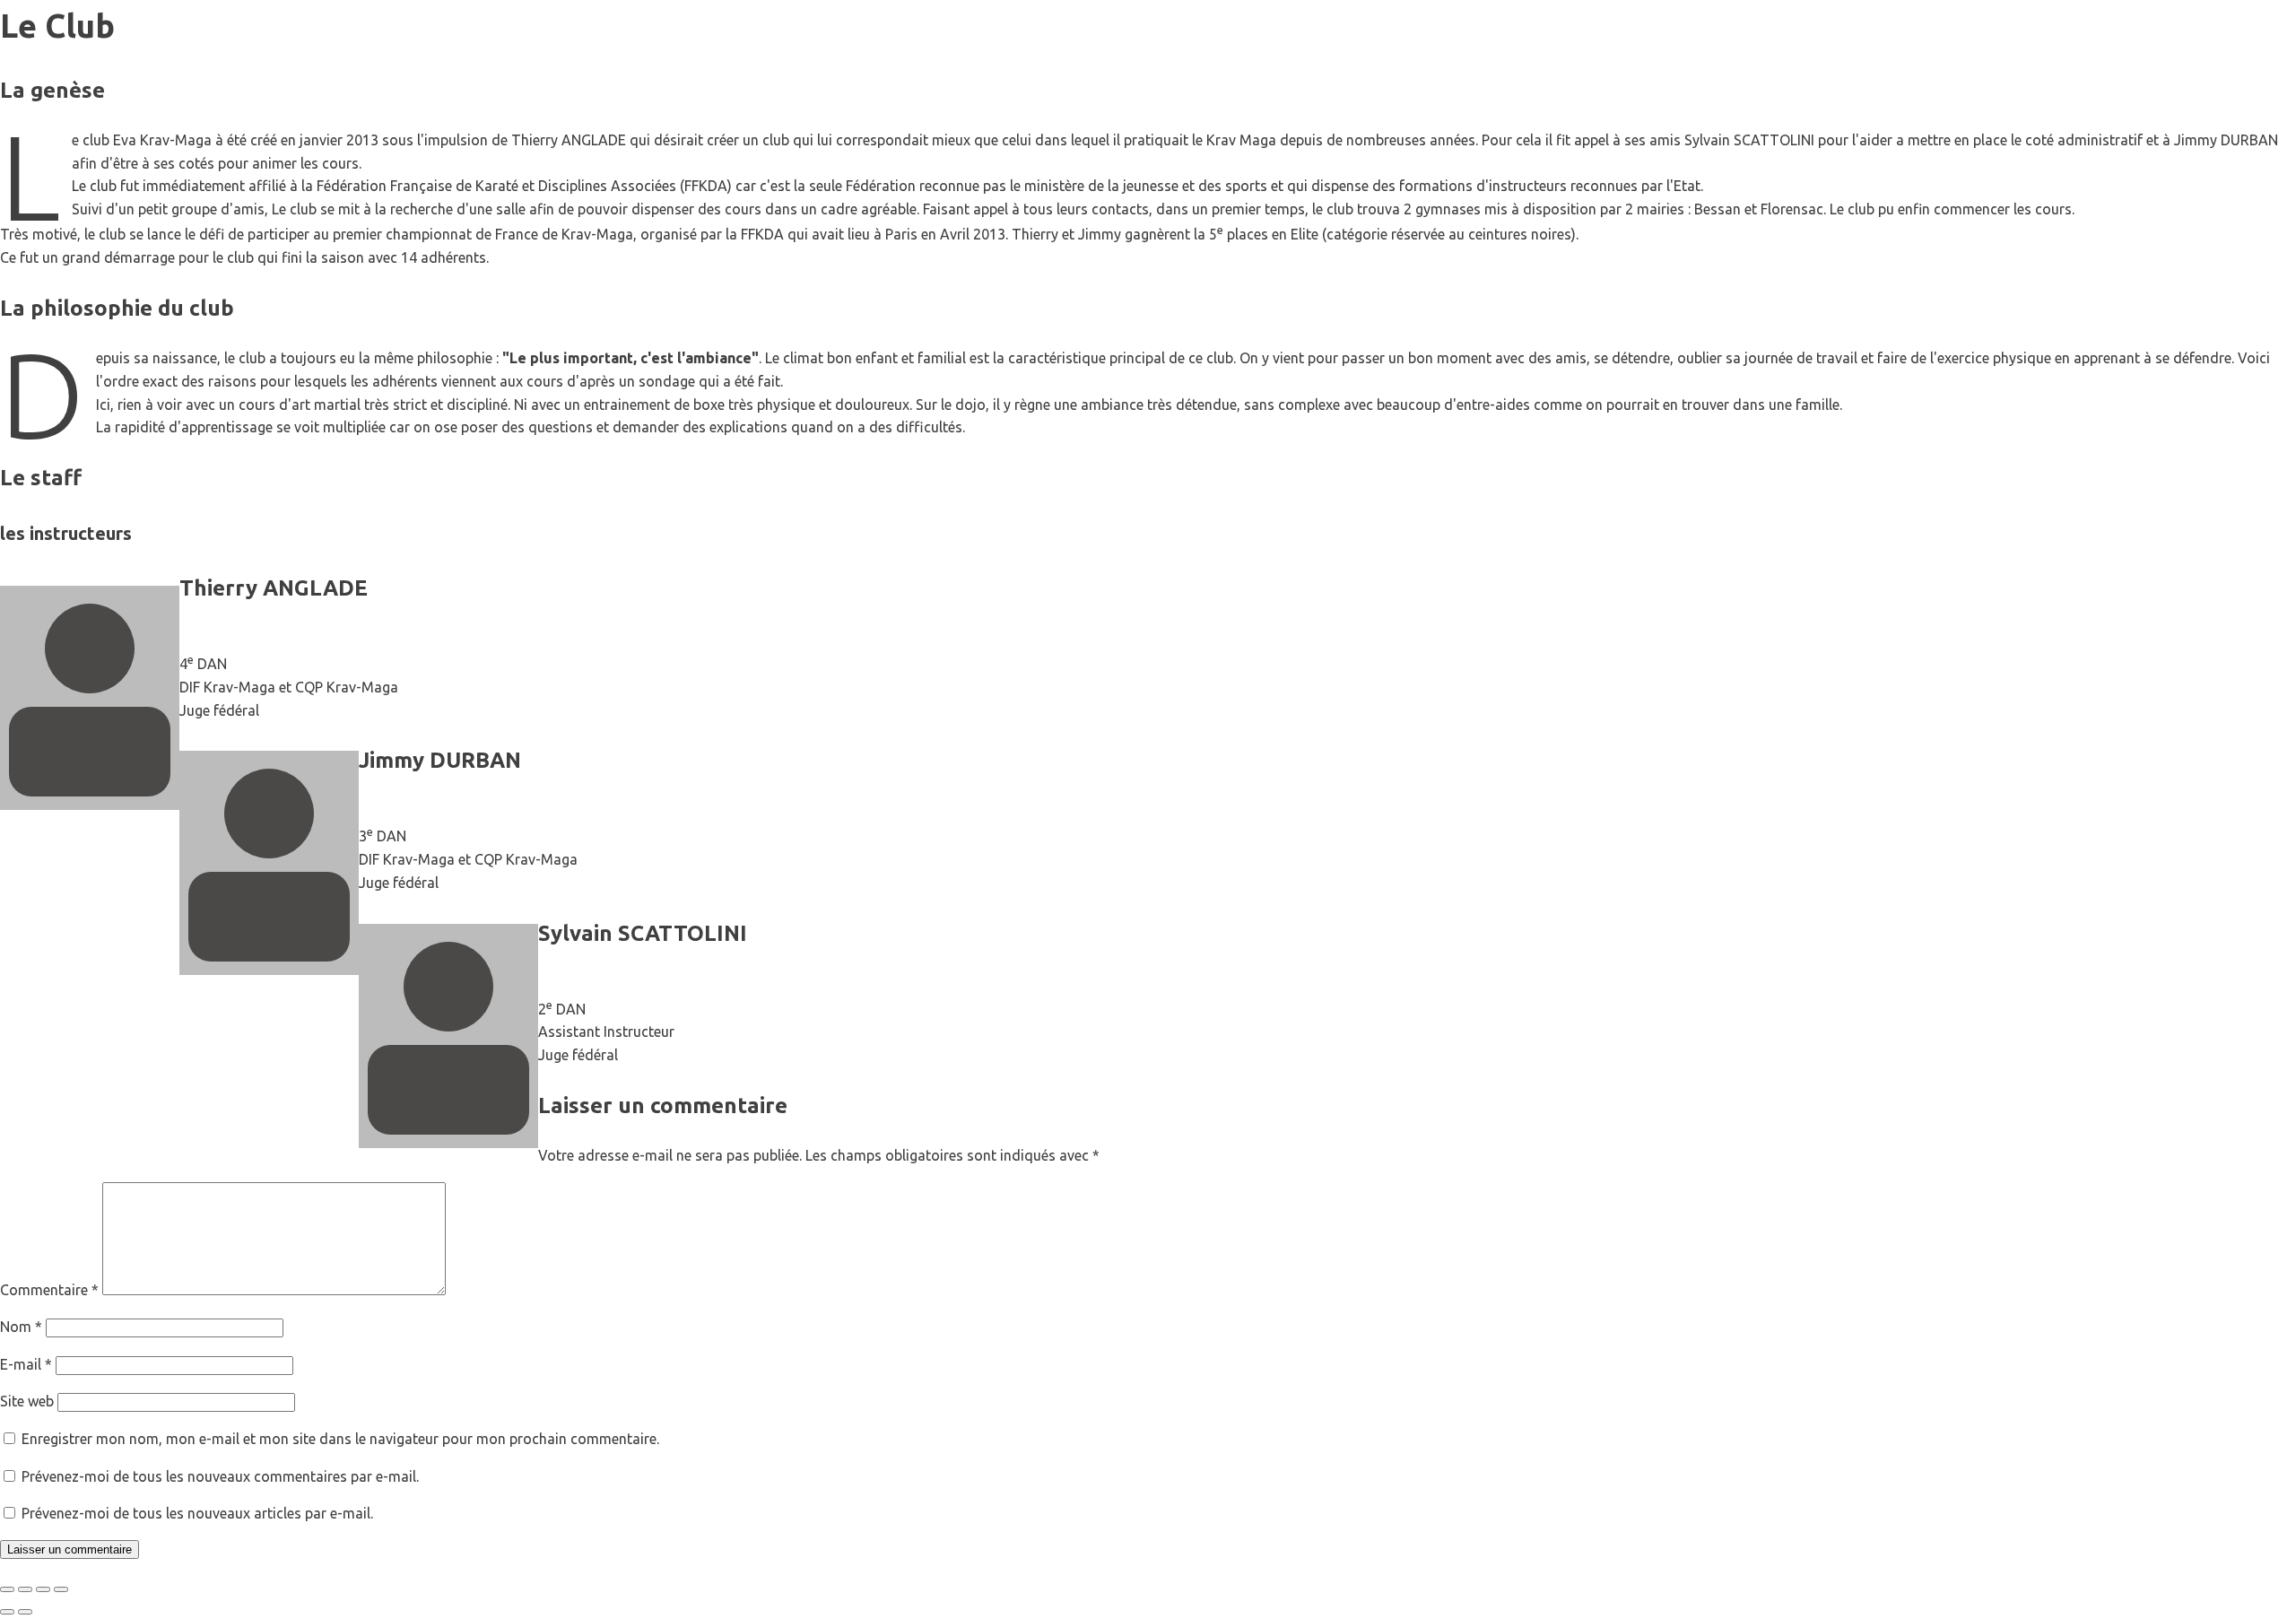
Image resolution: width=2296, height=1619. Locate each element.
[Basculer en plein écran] (25, 1589)
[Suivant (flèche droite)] (25, 1612)
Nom (21, 1327)
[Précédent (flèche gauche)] (7, 1612)
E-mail (26, 1364)
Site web (27, 1401)
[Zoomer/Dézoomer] (7, 1589)
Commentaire (49, 1290)
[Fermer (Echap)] (61, 1589)
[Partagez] (43, 1589)
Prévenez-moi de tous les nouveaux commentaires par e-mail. (220, 1476)
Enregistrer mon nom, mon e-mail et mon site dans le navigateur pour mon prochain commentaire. (340, 1439)
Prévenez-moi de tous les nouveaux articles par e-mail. (197, 1513)
